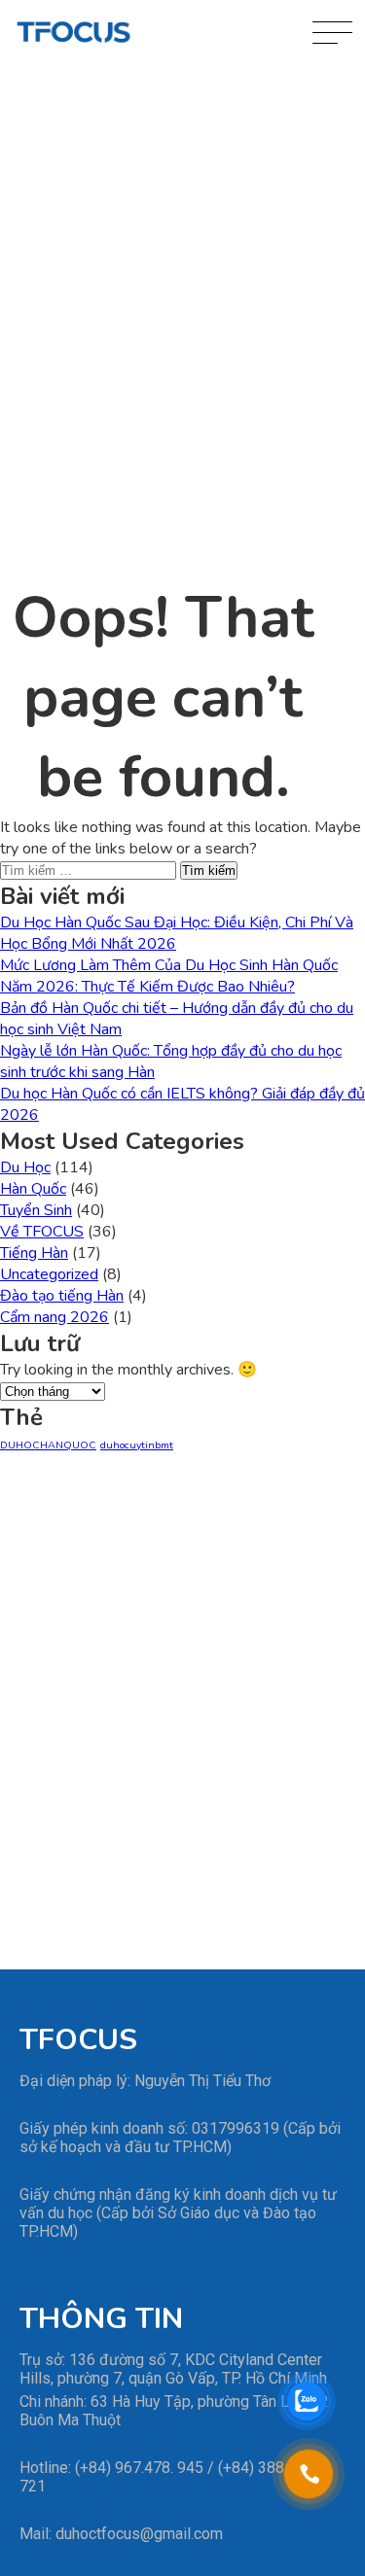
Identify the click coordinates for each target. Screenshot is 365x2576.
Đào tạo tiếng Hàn (62, 1296)
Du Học (25, 1167)
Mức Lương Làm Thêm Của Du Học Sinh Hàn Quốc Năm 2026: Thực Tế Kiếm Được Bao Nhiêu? (169, 976)
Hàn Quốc (33, 1189)
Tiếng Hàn (34, 1253)
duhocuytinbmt (137, 1445)
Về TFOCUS (42, 1232)
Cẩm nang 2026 (55, 1317)
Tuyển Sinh (36, 1210)
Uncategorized (49, 1274)
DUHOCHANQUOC (48, 1445)
